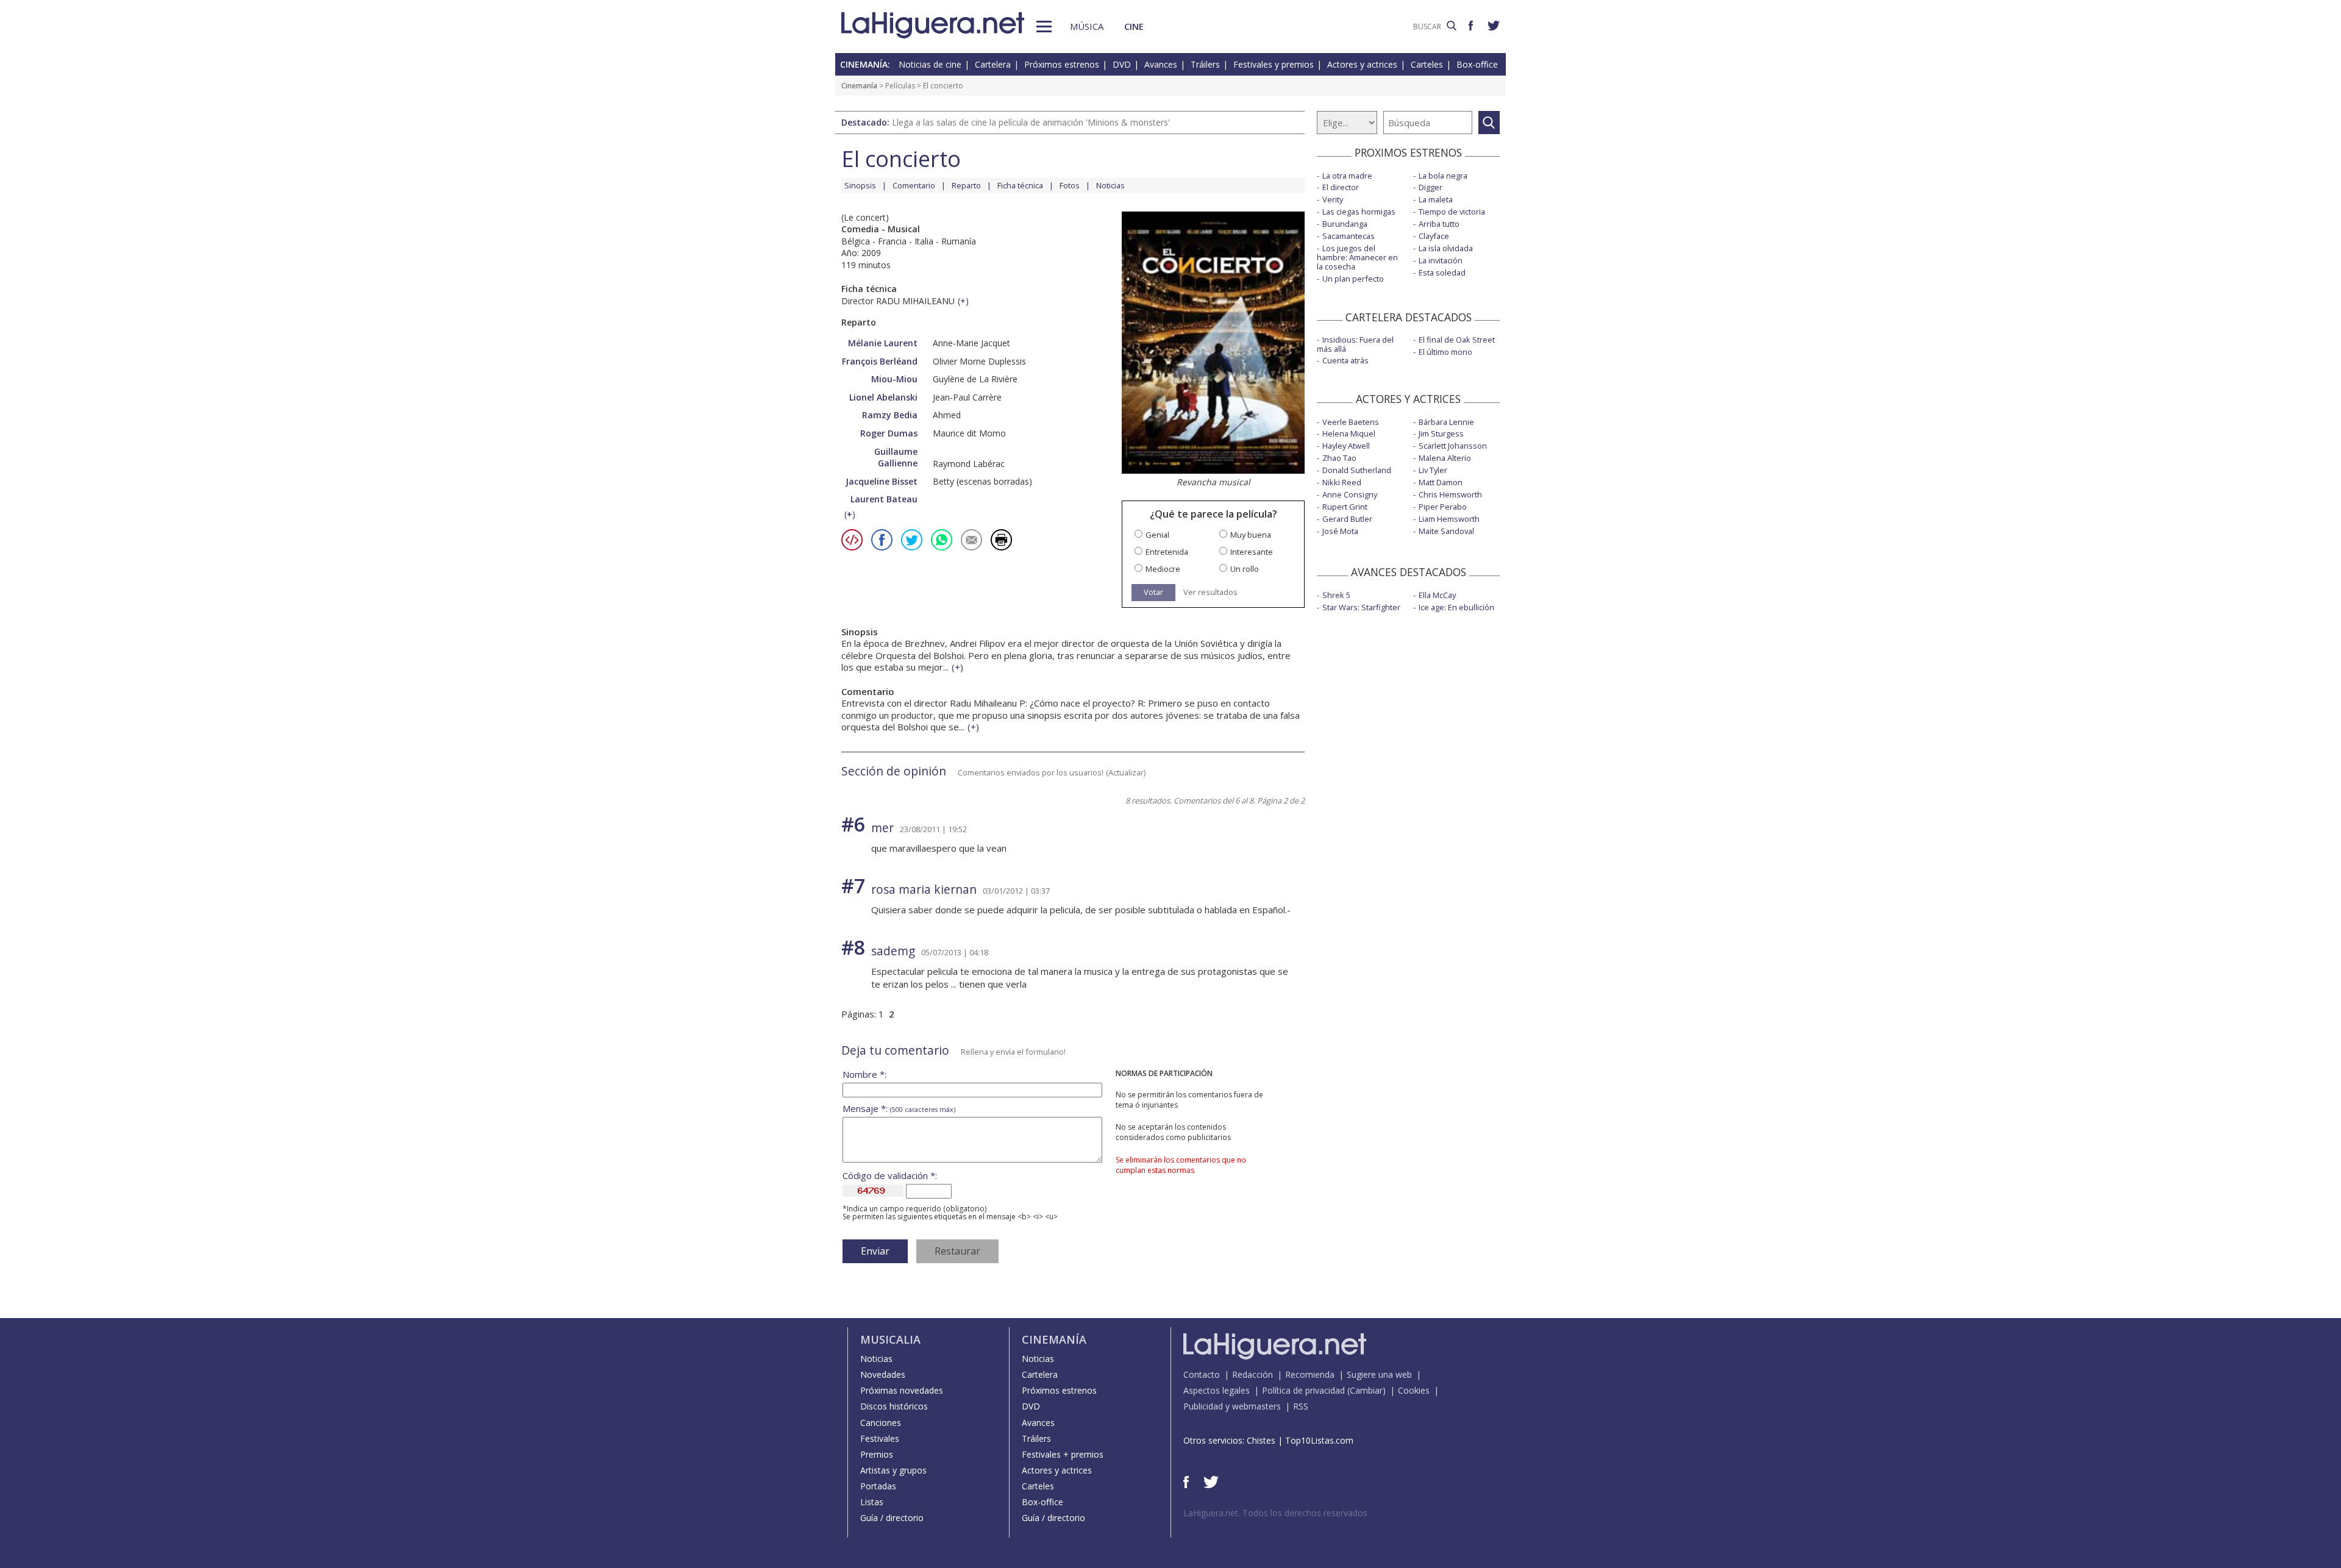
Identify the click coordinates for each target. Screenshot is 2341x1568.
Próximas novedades (902, 1390)
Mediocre (1163, 569)
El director (1341, 187)
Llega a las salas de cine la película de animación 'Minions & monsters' (1031, 122)
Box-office (1477, 64)
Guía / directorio (892, 1518)
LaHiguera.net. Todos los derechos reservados (1275, 1513)
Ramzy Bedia (890, 415)
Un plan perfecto (1353, 279)
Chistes (1261, 1440)
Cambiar (1366, 1390)
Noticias (1110, 185)
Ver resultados (1210, 592)
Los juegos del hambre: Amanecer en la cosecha (1357, 257)
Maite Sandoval (1446, 531)
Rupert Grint (1345, 507)
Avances (1161, 64)
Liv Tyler (1433, 470)
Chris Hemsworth (1450, 494)
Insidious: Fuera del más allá (1355, 344)
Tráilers (1205, 64)
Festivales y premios (1274, 64)
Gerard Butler (1347, 519)
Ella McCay (1437, 595)
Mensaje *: (899, 1109)
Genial (1157, 535)
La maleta (1436, 199)
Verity (1333, 199)
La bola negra (1443, 176)
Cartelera (993, 64)
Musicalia (890, 1339)
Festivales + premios (1063, 1454)
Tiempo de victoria (1452, 212)
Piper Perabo (1443, 507)
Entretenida (1167, 552)
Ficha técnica (1020, 185)
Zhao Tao (1339, 458)
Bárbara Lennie (1446, 422)
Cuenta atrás (1345, 360)
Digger (1431, 187)
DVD (1122, 64)
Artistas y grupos (893, 1470)
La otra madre (1347, 176)
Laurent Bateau (884, 499)
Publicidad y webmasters (1232, 1406)
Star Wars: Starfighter (1361, 607)
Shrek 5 (1336, 595)
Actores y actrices (1362, 64)
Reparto (966, 185)
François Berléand (880, 361)
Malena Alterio (1445, 458)
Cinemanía (859, 86)
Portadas (878, 1486)
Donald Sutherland (1357, 470)
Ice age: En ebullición (1456, 607)
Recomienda (1310, 1374)
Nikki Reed (1342, 482)
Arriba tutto (1439, 224)
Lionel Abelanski (883, 397)
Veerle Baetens (1351, 422)
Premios (877, 1454)
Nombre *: (864, 1074)
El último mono (1445, 352)
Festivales (880, 1438)
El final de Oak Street (1457, 340)
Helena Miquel (1349, 433)
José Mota (1340, 531)
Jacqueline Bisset (882, 481)
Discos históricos (894, 1406)
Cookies (1414, 1390)
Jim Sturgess (1441, 433)
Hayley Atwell (1346, 446)
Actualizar (1126, 772)
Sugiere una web (1379, 1374)
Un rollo (1245, 569)
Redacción (1252, 1374)
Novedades (883, 1374)
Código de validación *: (890, 1176)
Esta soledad (1442, 273)
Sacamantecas (1349, 236)
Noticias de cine (930, 64)
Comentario (914, 185)
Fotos (1070, 185)
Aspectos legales (1217, 1390)
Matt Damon (1441, 482)
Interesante (1252, 552)
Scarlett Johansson (1453, 446)
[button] (1044, 27)
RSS (1301, 1406)
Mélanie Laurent (883, 343)
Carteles (1427, 64)
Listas (872, 1502)
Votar (1153, 592)
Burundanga (1345, 224)
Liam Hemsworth (1449, 519)
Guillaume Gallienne (896, 458)
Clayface (1434, 236)
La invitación (1441, 260)
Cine (1134, 26)
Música (1087, 26)
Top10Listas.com (1319, 1440)
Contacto (1202, 1374)
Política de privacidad (1303, 1390)
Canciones (881, 1423)
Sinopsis (860, 185)
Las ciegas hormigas (1359, 212)
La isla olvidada (1446, 248)
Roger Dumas (889, 433)
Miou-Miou (894, 379)
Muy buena (1251, 535)
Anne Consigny (1350, 494)
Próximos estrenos (1062, 64)
